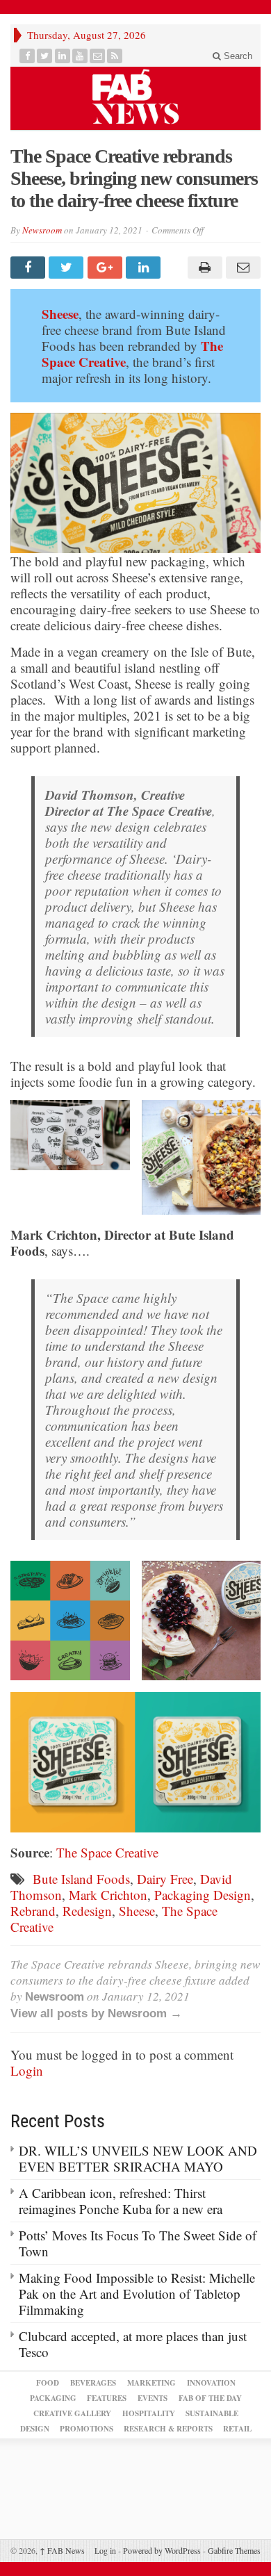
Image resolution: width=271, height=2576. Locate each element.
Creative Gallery (72, 2413)
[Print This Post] (203, 268)
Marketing (151, 2383)
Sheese (60, 314)
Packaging (53, 2398)
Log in (105, 2550)
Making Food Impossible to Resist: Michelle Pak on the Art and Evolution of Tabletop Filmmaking (137, 2294)
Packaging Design (203, 1895)
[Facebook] (27, 56)
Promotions (87, 2429)
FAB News (62, 2550)
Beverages (93, 2383)
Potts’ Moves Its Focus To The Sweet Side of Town (138, 2243)
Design (35, 2429)
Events (153, 2398)
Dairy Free (165, 1879)
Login (27, 2070)
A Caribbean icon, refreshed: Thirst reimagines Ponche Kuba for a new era (121, 2201)
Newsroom (42, 230)
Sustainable (212, 2413)
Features (107, 2398)
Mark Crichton (108, 1895)
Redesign (87, 1911)
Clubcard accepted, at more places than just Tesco (133, 2344)
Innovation (211, 2383)
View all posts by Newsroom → (96, 2013)
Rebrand (33, 1911)
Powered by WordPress (162, 2550)
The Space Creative (107, 1852)
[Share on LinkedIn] (145, 268)
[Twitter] (45, 56)
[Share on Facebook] (30, 268)
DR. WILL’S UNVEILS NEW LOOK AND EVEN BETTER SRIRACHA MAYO (138, 2158)
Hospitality (149, 2413)
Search (237, 56)
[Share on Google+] (107, 268)
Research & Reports (168, 2429)
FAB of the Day (210, 2398)
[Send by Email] (241, 268)
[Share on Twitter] (68, 268)
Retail (237, 2429)
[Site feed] (115, 56)
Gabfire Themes (234, 2550)
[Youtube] (80, 56)
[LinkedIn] (63, 56)
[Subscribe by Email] (98, 56)
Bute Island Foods (81, 1879)
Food (48, 2383)
